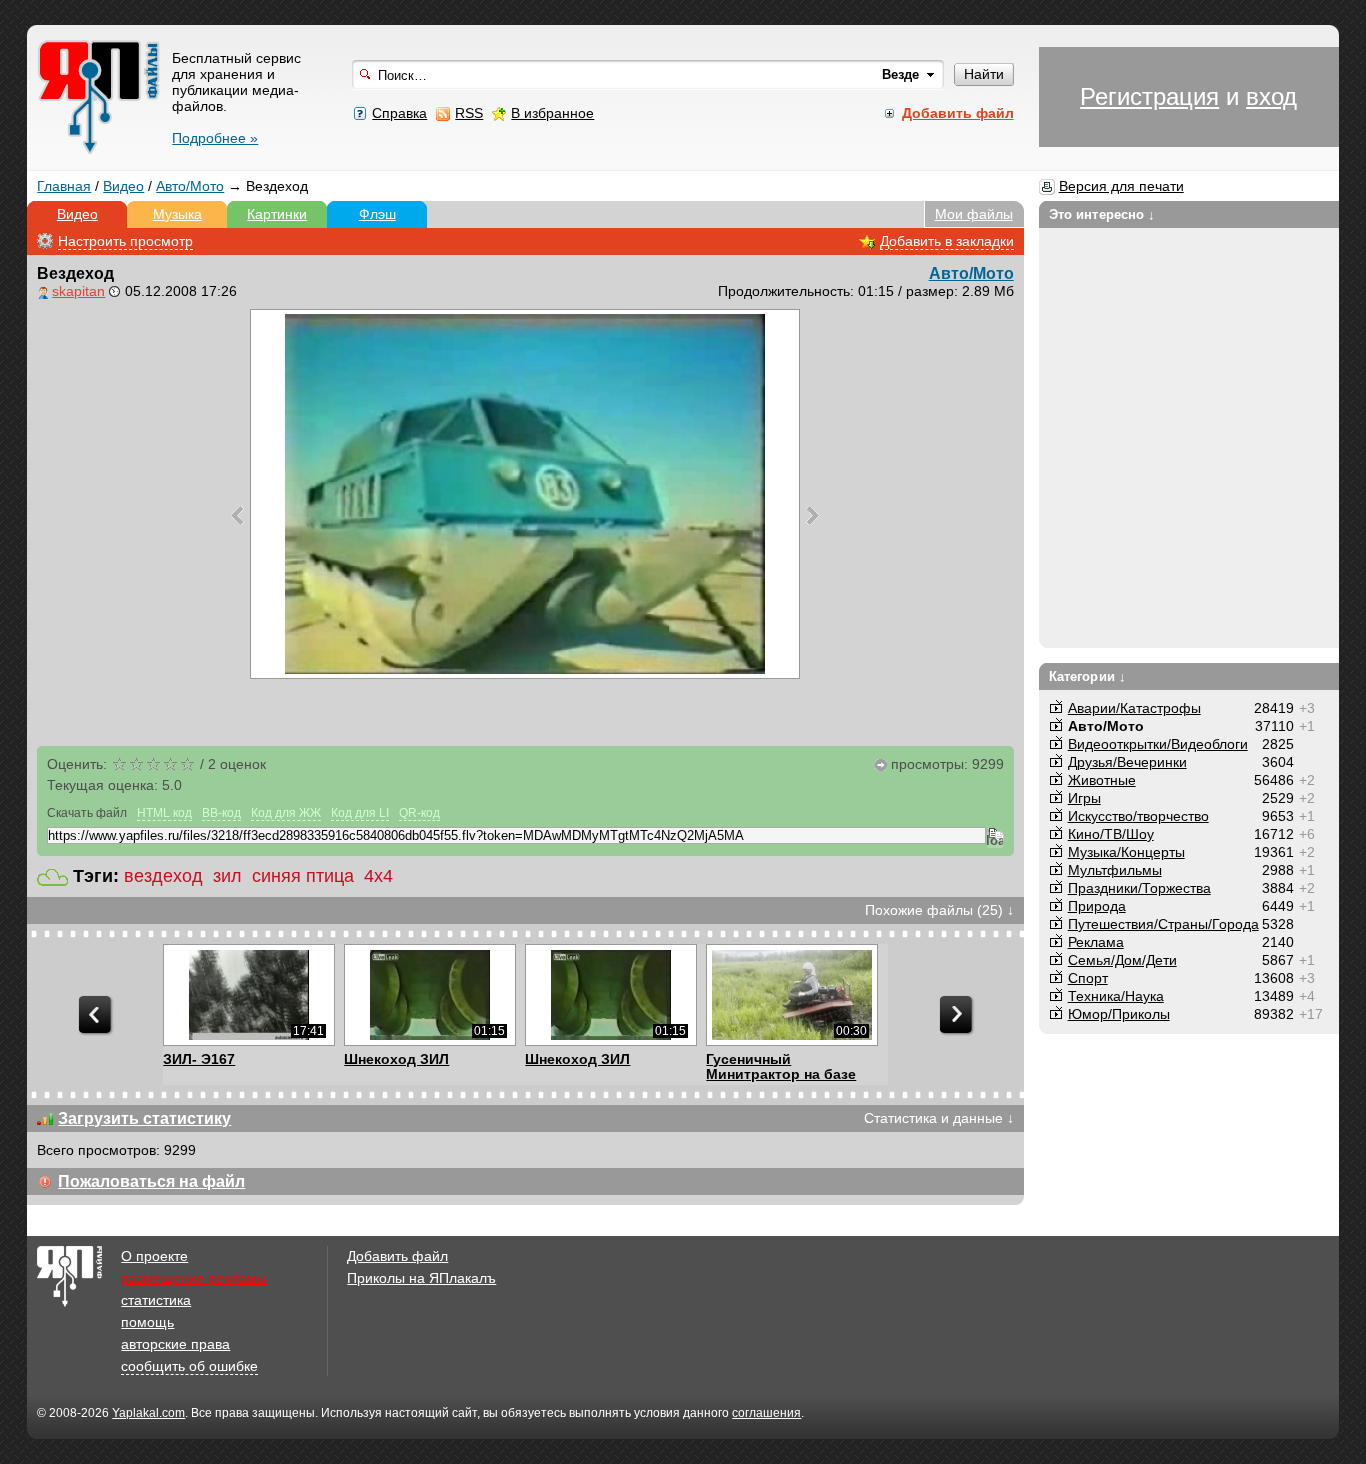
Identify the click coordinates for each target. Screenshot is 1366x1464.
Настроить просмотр (125, 241)
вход (1271, 96)
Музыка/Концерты (1126, 852)
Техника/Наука (1116, 996)
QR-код (419, 813)
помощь (147, 1322)
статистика (156, 1300)
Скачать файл (87, 813)
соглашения (766, 1413)
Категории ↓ (1087, 676)
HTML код (164, 813)
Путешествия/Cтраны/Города (1163, 924)
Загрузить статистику (144, 1118)
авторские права (175, 1344)
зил (227, 876)
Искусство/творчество (1138, 816)
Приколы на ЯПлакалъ (421, 1278)
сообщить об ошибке (189, 1366)
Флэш (377, 214)
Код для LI (360, 813)
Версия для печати (1121, 186)
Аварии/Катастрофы (1134, 708)
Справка (399, 113)
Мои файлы (974, 214)
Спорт (1088, 978)
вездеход (163, 876)
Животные (1102, 780)
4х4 (378, 876)
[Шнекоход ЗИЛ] (429, 995)
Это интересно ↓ (1102, 214)
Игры (1084, 798)
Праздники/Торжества (1139, 888)
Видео (123, 186)
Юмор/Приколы (1119, 1014)
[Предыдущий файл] (237, 515)
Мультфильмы (1115, 870)
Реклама (1096, 942)
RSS (469, 113)
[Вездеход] (525, 494)
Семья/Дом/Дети (1122, 960)
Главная (64, 186)
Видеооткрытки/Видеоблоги (1158, 744)
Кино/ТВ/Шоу (1111, 834)
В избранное (552, 113)
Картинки (277, 214)
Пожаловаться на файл (151, 1181)
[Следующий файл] (812, 515)
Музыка (177, 214)
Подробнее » (215, 138)
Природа (1097, 906)
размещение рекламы (194, 1278)
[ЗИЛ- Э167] (248, 995)
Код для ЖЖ (286, 813)
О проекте (154, 1256)
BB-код (221, 813)
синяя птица (303, 876)
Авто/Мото (190, 186)
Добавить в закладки (947, 241)
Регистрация (1149, 96)
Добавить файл (397, 1256)
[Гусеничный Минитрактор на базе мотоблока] (791, 995)
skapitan (78, 291)
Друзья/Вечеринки (1127, 762)
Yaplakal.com (148, 1413)
